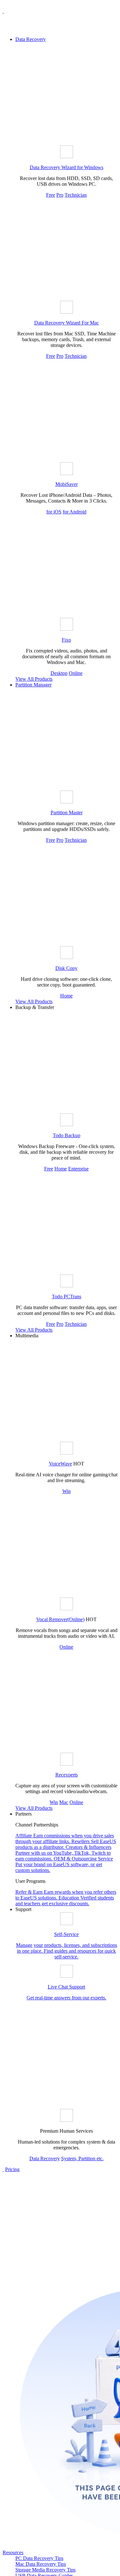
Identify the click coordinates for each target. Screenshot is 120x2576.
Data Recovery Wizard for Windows (67, 167)
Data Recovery (31, 39)
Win (67, 1491)
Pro (60, 195)
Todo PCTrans (67, 1296)
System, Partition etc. (82, 2158)
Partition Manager (33, 685)
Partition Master (67, 812)
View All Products (34, 679)
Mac (64, 1802)
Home (66, 996)
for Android (75, 512)
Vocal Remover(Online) (60, 1619)
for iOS (54, 512)
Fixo (66, 640)
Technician (76, 195)
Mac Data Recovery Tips (41, 2564)
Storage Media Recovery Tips (45, 2570)
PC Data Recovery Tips (39, 2558)
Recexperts (67, 1775)
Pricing (12, 2169)
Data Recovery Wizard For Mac (67, 323)
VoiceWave (60, 1464)
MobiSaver (67, 484)
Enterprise (78, 1169)
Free (51, 195)
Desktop (59, 673)
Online (76, 673)
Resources (13, 2552)
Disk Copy (66, 968)
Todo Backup (67, 1135)
